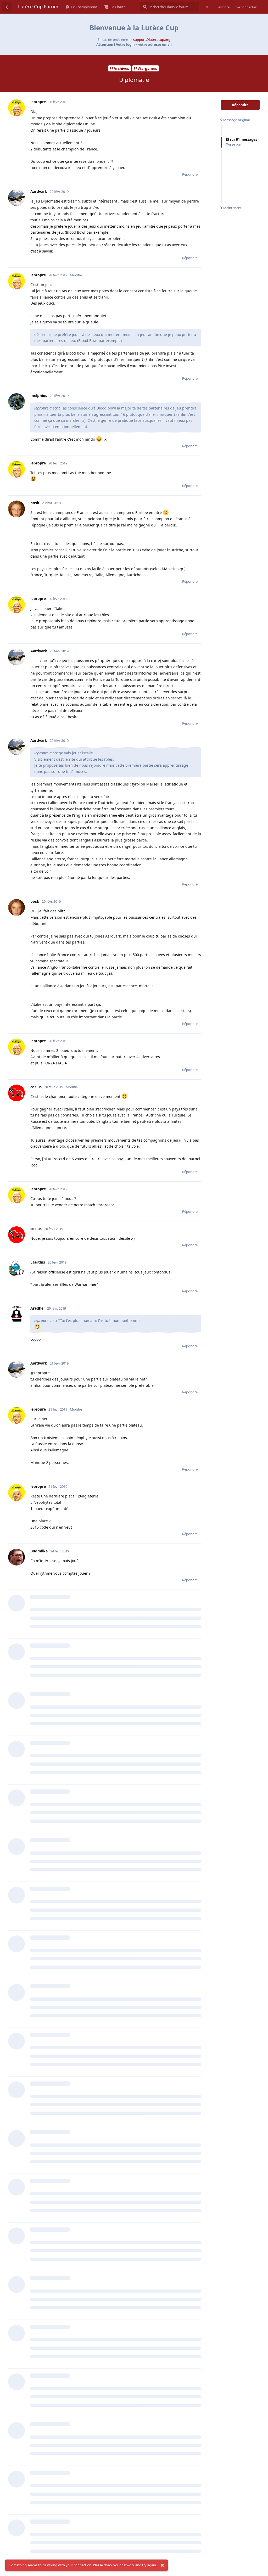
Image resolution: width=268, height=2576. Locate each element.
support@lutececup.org (152, 40)
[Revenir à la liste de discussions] (7, 7)
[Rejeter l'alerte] (162, 2565)
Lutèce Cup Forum (38, 7)
